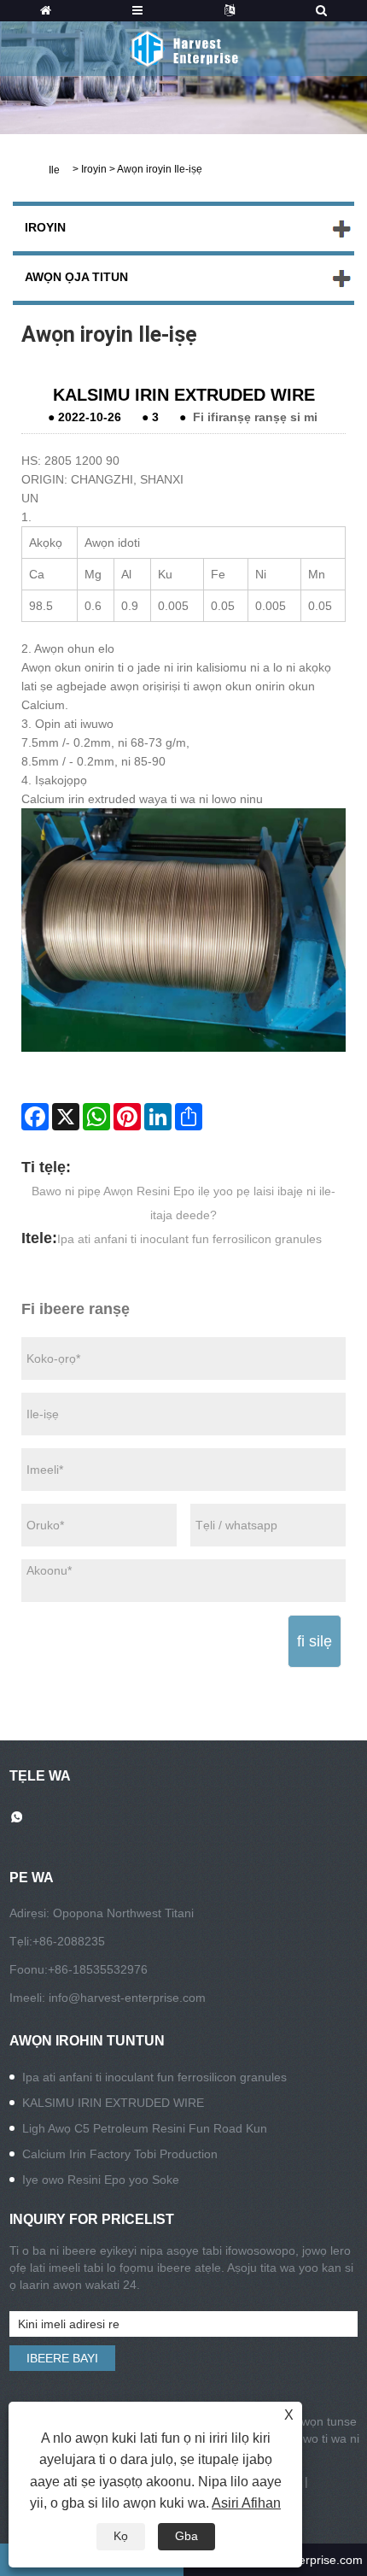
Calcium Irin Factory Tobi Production (120, 2154)
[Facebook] (35, 1117)
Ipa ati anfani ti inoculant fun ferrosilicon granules (189, 1239)
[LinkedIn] (158, 1117)
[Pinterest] (127, 1117)
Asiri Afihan (246, 2503)
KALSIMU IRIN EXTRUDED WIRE (113, 2103)
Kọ (121, 2536)
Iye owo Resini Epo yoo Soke (101, 2180)
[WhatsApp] (96, 1117)
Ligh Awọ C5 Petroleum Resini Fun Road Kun (145, 2128)
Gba (186, 2536)
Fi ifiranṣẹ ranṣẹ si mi (255, 417)
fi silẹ (315, 1641)
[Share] (189, 1117)
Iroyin (94, 169)
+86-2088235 (69, 1941)
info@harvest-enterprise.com (127, 1998)
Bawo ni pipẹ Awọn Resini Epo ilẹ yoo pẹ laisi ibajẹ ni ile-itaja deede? (183, 1203)
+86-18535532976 (98, 1969)
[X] (66, 1117)
